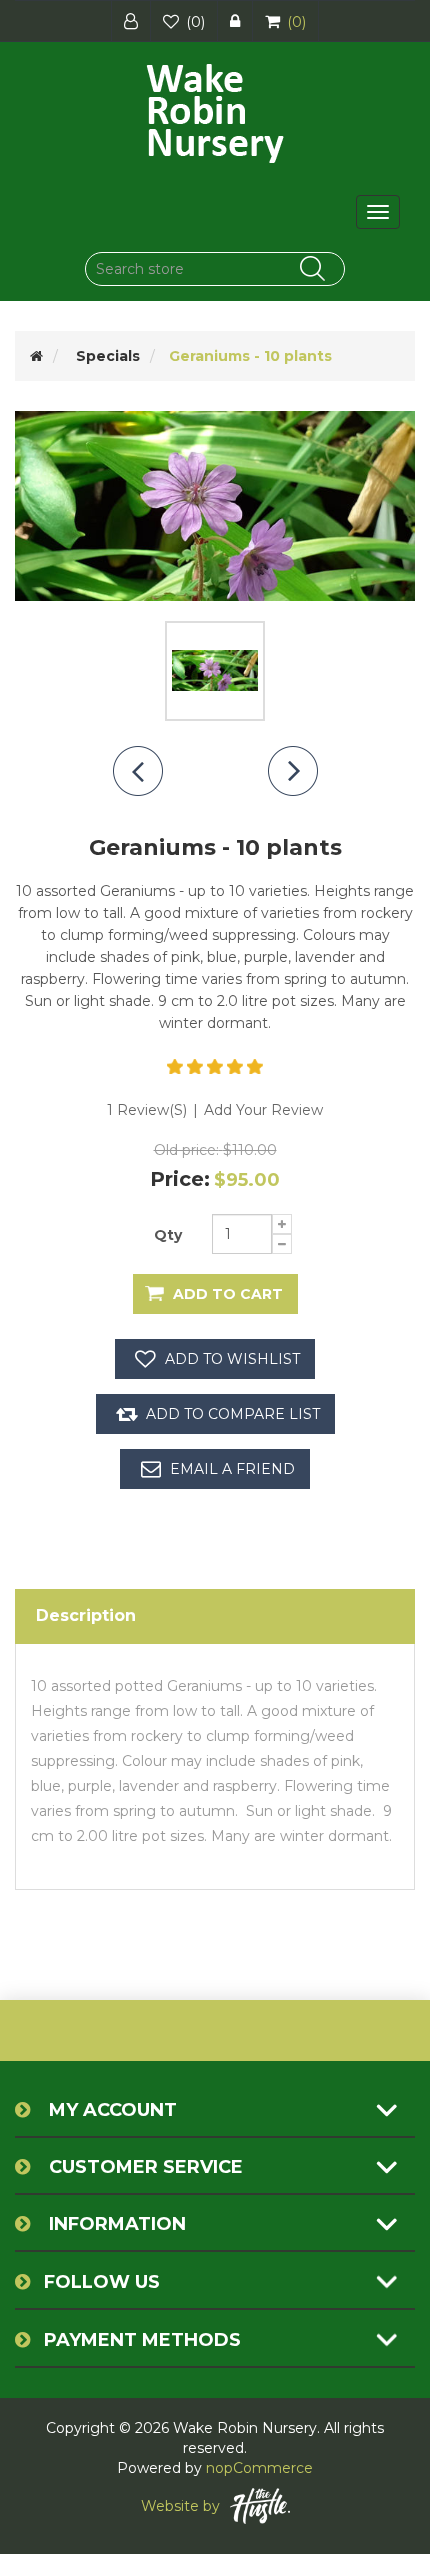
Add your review (263, 1110)
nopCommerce (259, 2468)
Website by (180, 2506)
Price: (180, 1179)
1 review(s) (147, 1110)
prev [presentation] (138, 771)
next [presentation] (293, 771)
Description (86, 1615)
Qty (168, 1235)
